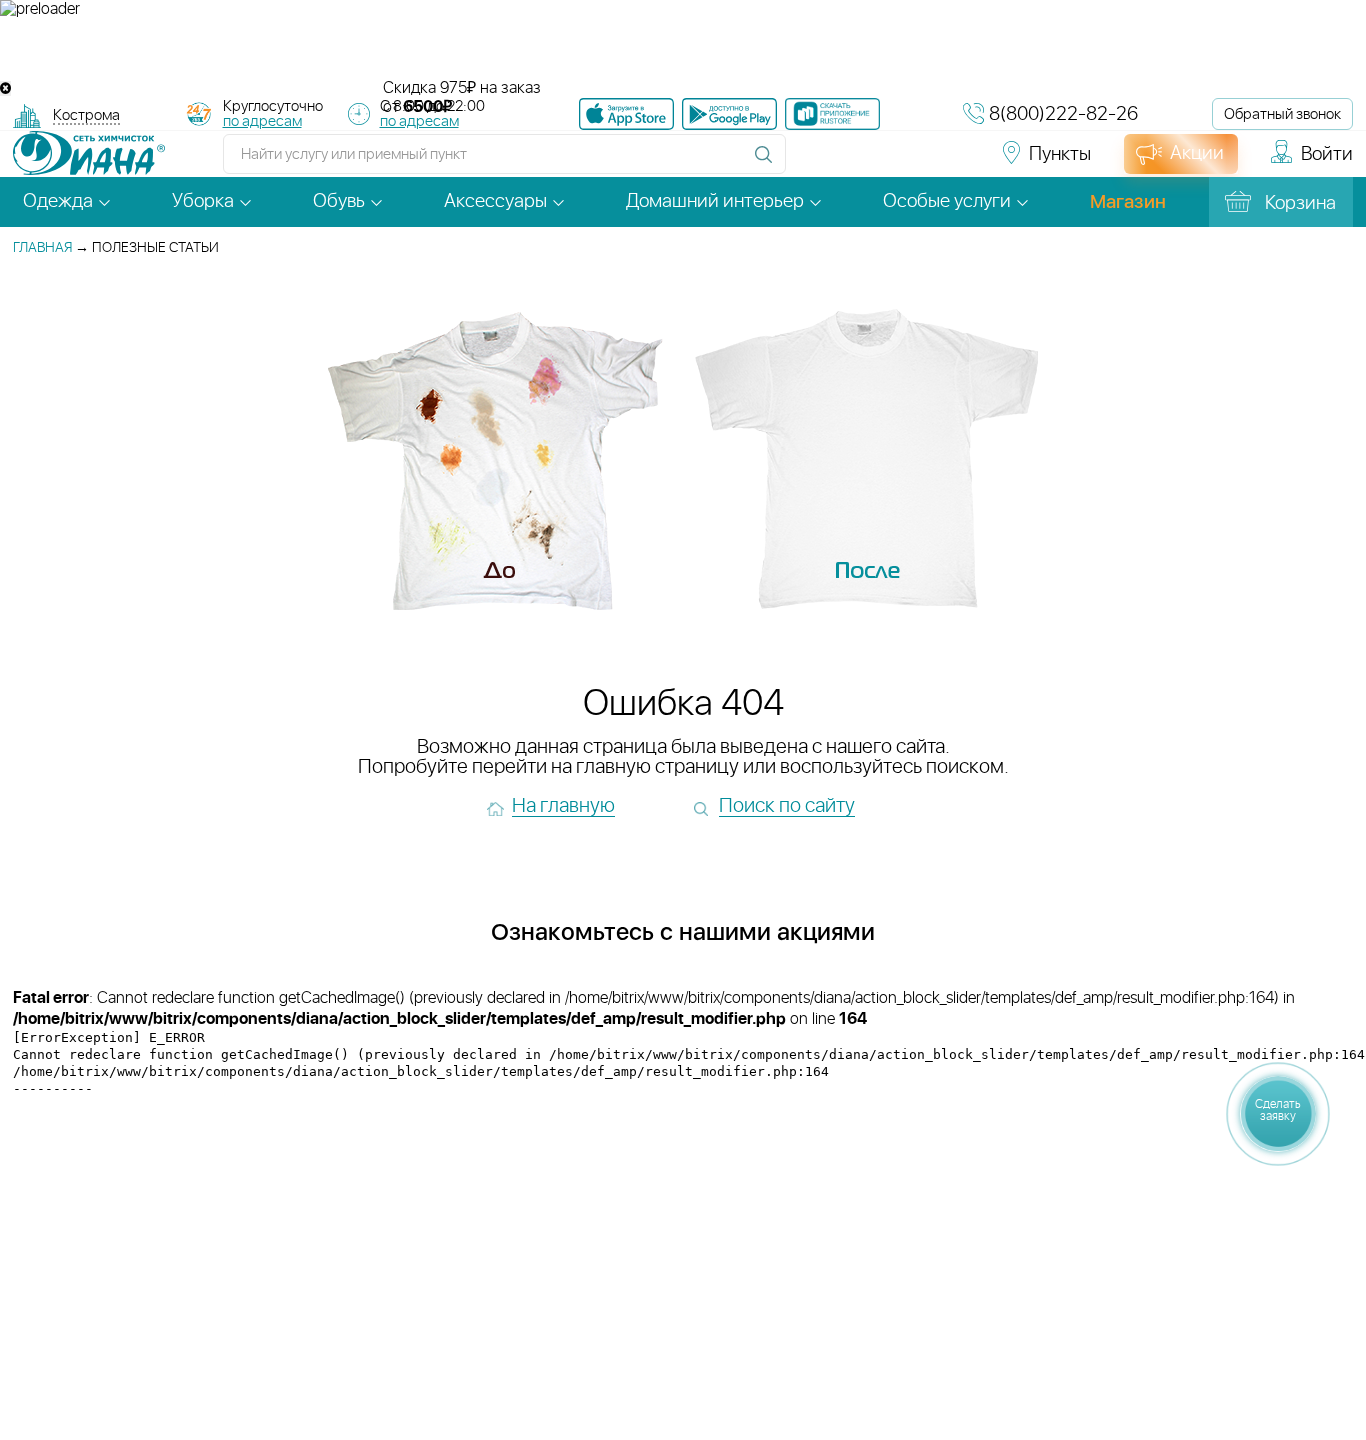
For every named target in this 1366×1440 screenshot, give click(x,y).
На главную (563, 806)
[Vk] (812, 163)
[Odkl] (848, 163)
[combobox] (86, 117)
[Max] (954, 163)
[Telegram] (920, 163)
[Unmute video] (683, 49)
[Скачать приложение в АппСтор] (626, 114)
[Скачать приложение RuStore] (832, 114)
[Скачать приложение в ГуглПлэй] (729, 114)
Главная (42, 248)
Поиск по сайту (787, 806)
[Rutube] (884, 163)
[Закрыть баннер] (5, 88)
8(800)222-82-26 (1063, 114)
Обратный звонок (1282, 114)
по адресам (262, 121)
